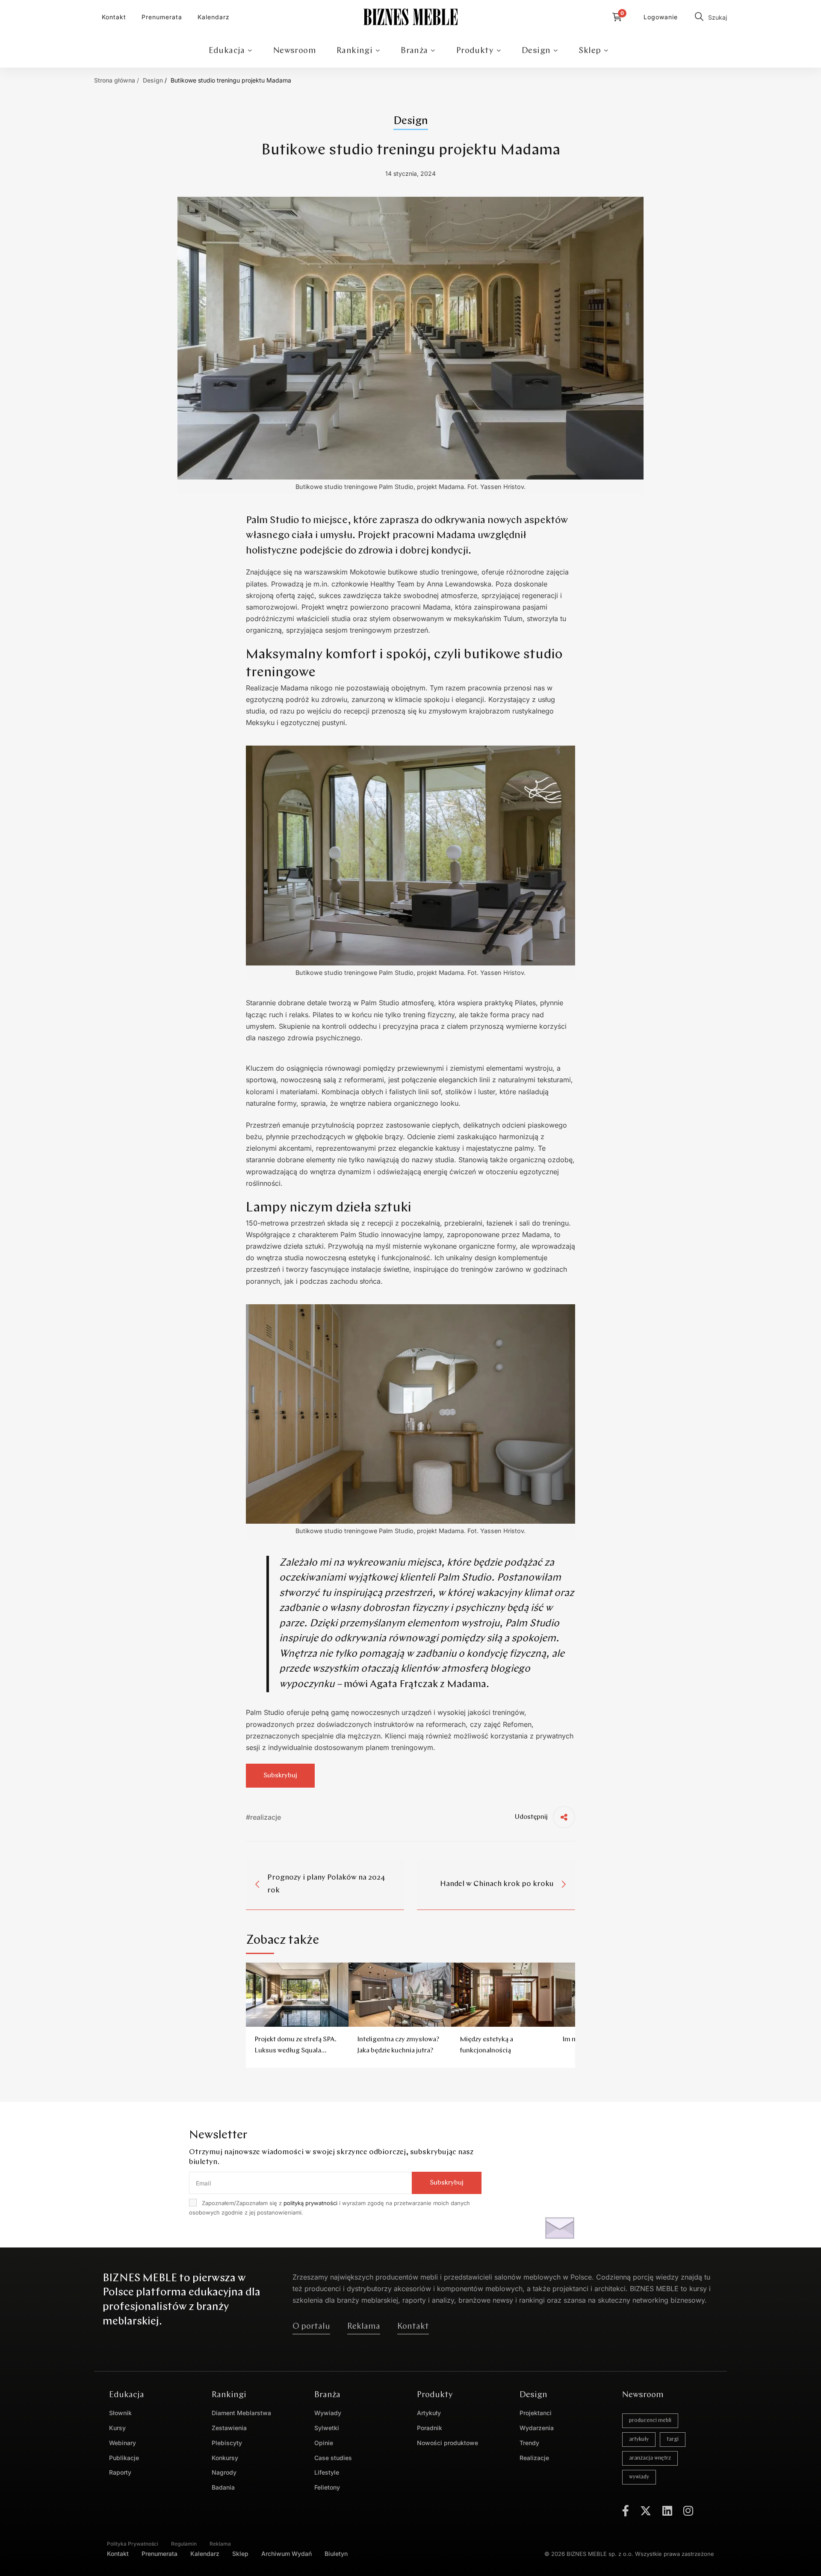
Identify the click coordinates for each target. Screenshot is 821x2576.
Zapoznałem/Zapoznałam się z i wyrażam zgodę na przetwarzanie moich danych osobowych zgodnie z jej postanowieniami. (329, 2208)
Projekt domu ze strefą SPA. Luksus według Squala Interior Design (295, 2051)
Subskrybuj (447, 2183)
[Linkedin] (667, 2511)
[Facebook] (626, 2511)
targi (673, 2439)
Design (153, 80)
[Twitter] (646, 2511)
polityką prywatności (310, 2203)
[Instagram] (688, 2511)
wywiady (639, 2477)
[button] (311, 2327)
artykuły (639, 2439)
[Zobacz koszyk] (619, 17)
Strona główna (115, 80)
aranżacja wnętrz (650, 2458)
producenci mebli (650, 2421)
